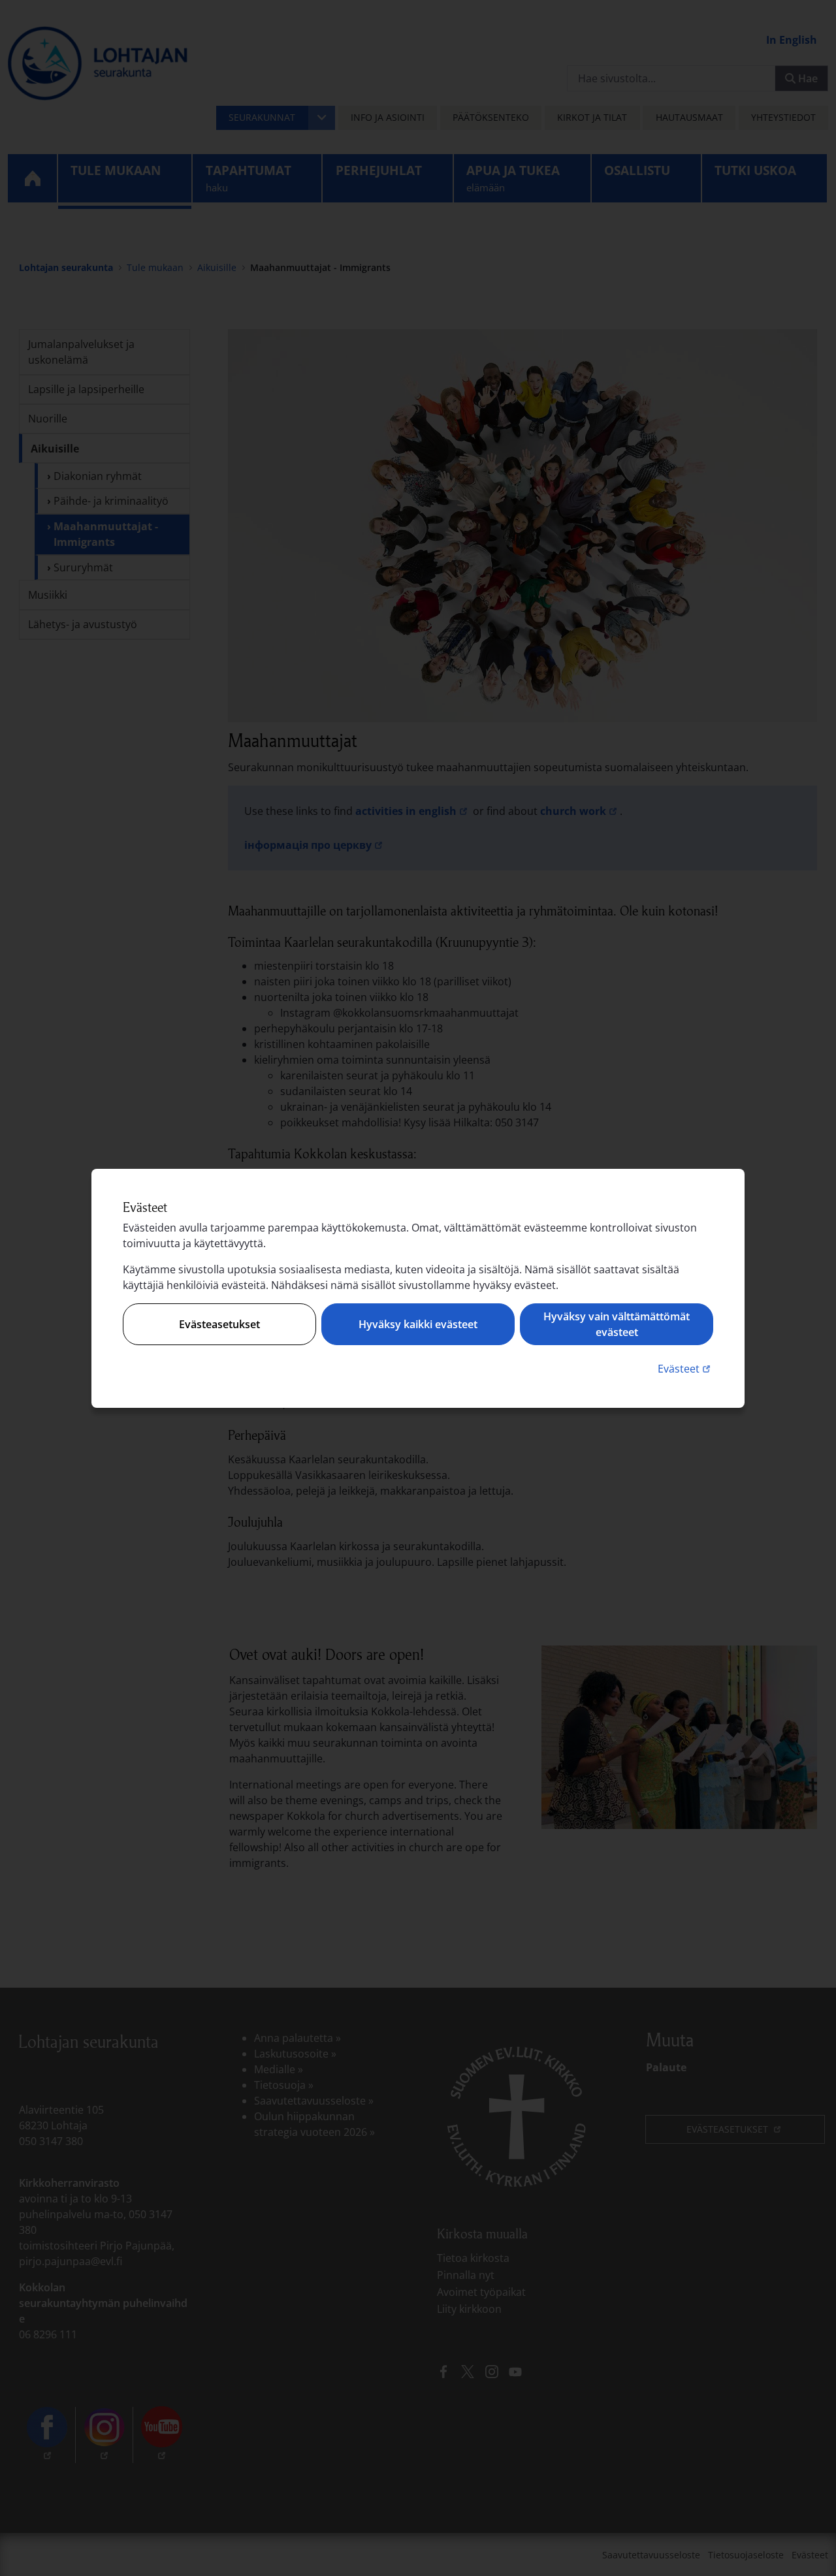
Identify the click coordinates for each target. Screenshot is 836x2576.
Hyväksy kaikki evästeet (418, 1324)
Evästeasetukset (219, 1324)
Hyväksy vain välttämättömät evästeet (617, 1324)
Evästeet (685, 1368)
